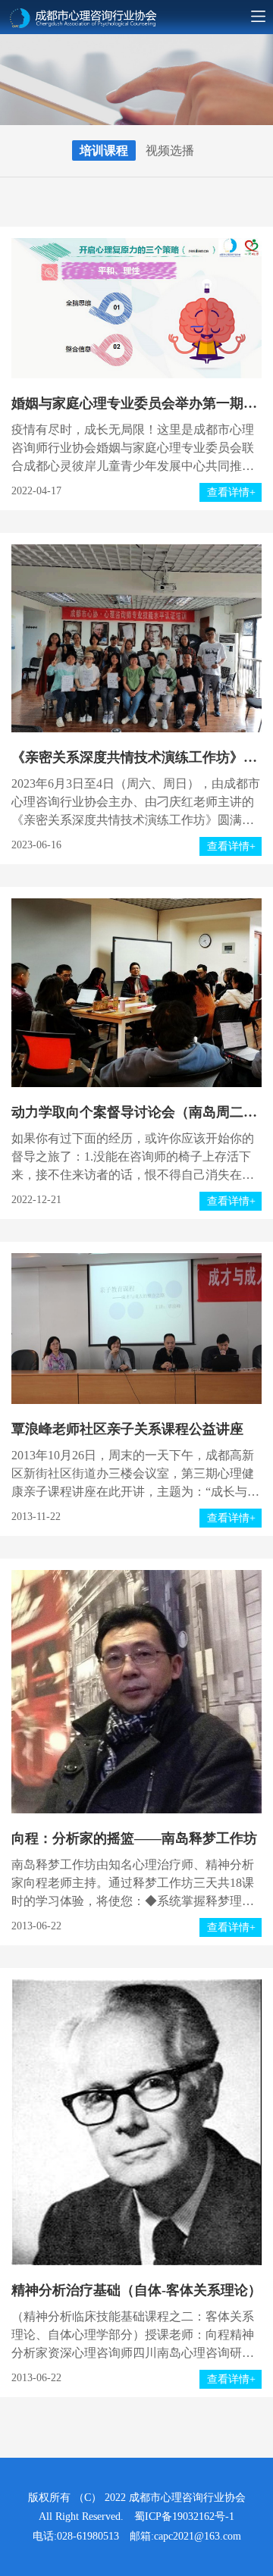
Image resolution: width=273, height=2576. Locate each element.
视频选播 (170, 150)
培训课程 (104, 150)
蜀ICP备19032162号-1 (184, 2516)
